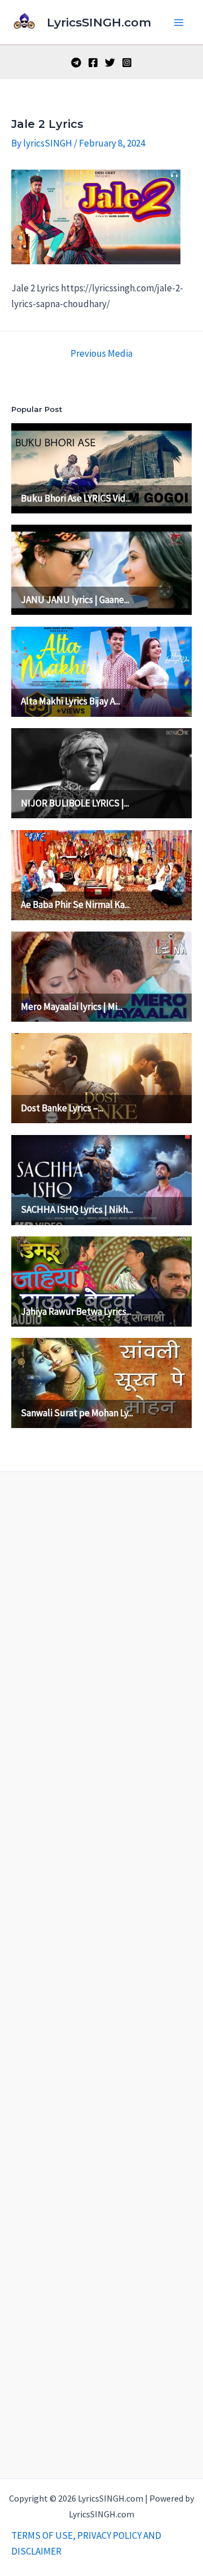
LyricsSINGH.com (99, 22)
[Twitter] (110, 63)
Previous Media (101, 354)
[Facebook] (93, 63)
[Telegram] (76, 63)
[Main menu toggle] (179, 23)
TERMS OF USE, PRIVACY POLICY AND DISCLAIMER (86, 2543)
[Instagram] (127, 63)
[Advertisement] (101, 1972)
